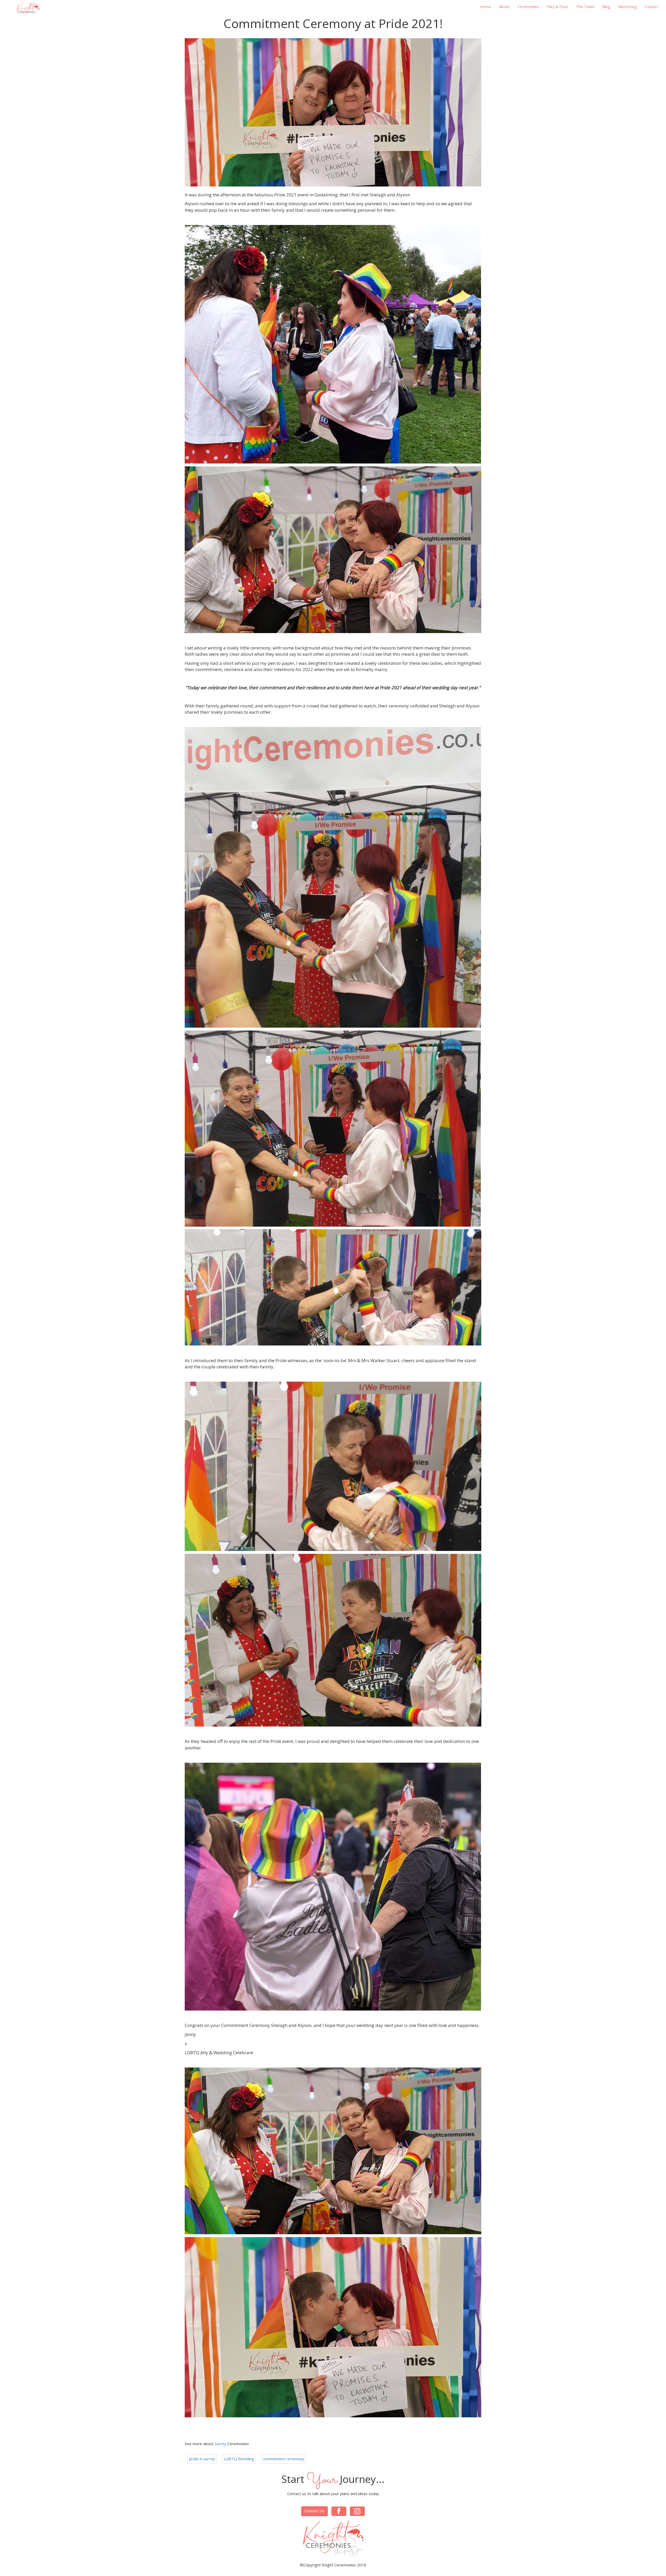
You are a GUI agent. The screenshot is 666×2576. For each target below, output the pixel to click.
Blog (606, 7)
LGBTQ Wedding (239, 2459)
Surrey (220, 2444)
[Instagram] (61, 6)
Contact (651, 7)
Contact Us (315, 2511)
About (504, 7)
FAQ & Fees (558, 7)
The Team (585, 7)
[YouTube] (70, 6)
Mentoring (627, 7)
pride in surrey (202, 2459)
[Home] (28, 9)
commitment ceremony (283, 2459)
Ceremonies (528, 7)
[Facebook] (55, 6)
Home (486, 7)
